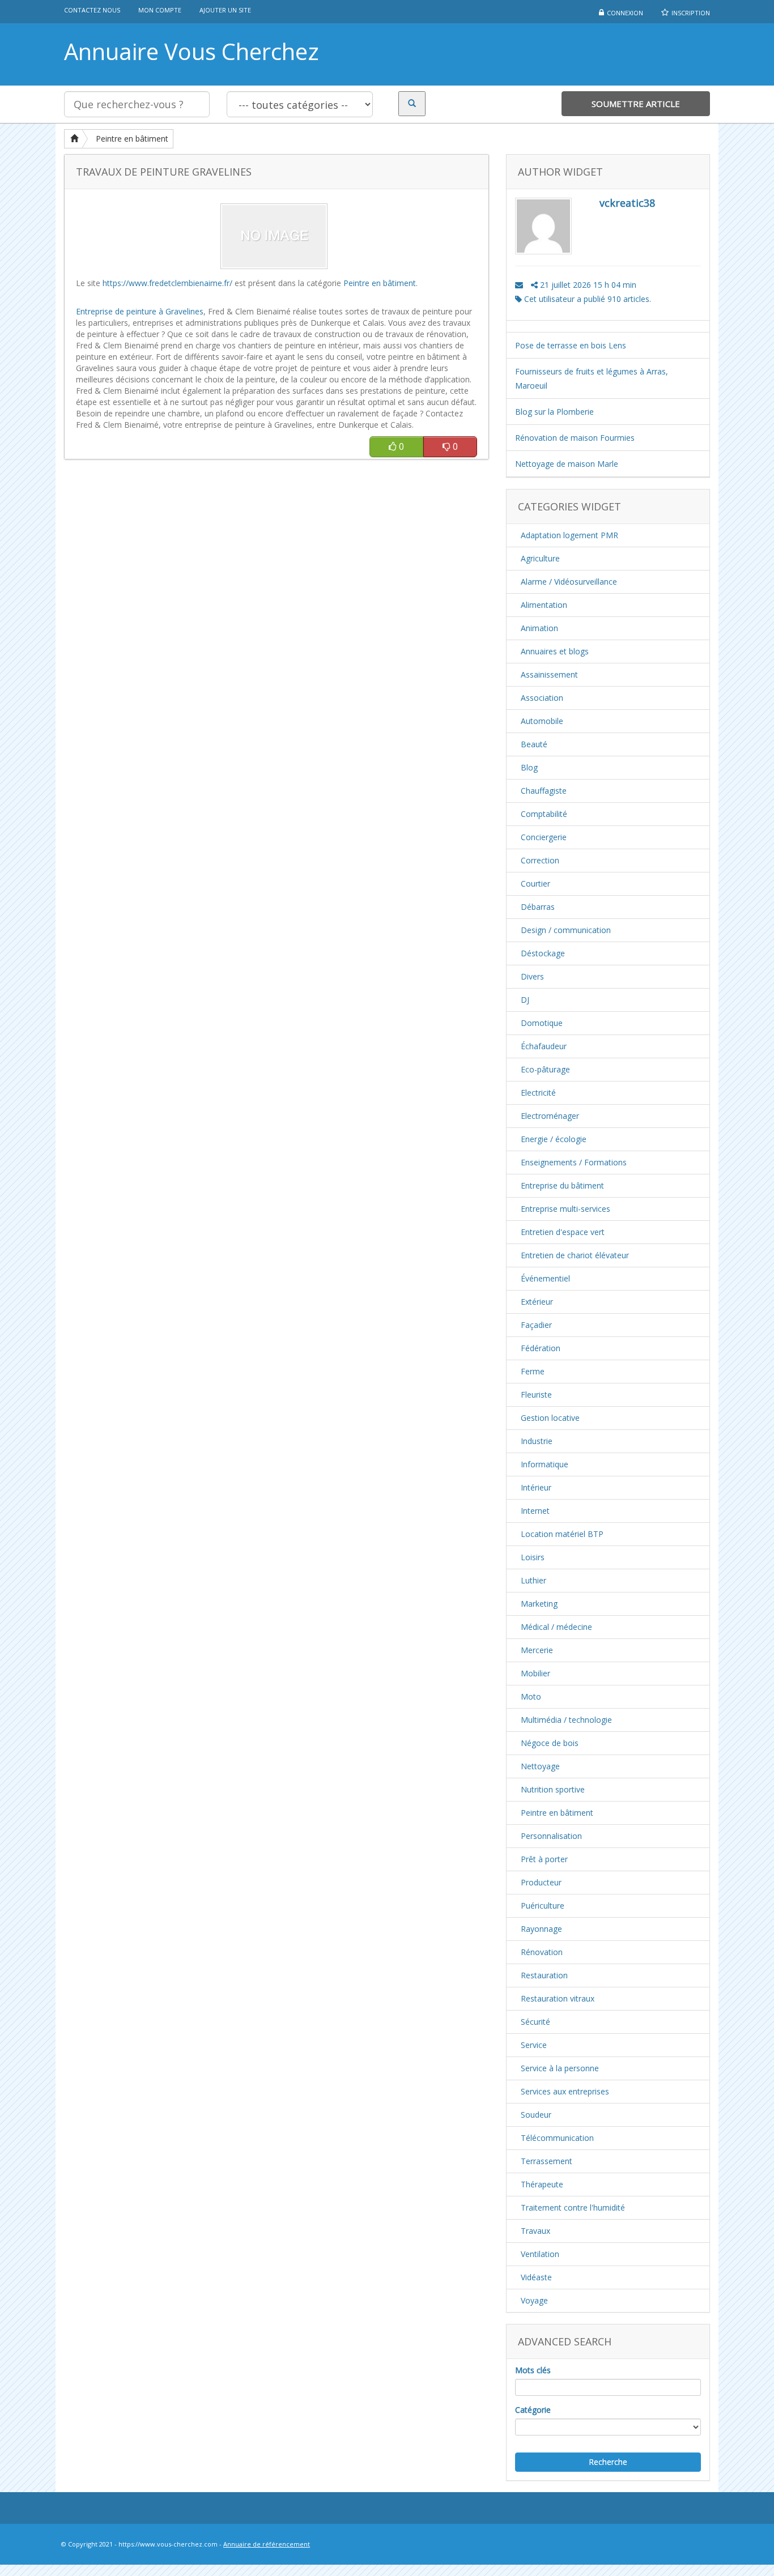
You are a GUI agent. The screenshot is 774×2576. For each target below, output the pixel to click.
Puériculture (543, 1906)
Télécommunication (557, 2138)
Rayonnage (541, 1929)
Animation (539, 628)
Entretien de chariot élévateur (575, 1255)
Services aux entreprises (565, 2091)
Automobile (542, 721)
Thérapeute (542, 2184)
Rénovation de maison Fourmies (575, 438)
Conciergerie (544, 837)
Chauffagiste (544, 791)
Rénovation (542, 1952)
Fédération (541, 1348)
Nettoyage (540, 1766)
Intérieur (536, 1487)
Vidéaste (536, 2277)
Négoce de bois (550, 1743)
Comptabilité (544, 814)
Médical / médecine (556, 1627)
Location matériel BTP (562, 1534)
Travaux (535, 2231)
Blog (529, 767)
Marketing (539, 1604)
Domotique (542, 1023)
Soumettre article (636, 104)
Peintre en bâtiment (132, 139)
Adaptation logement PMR (569, 535)
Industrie (537, 1441)
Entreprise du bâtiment (562, 1185)
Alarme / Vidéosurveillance (569, 582)
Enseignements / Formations (574, 1162)
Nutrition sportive (553, 1789)
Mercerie (537, 1650)
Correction (540, 860)
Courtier (535, 883)
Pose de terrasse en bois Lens (571, 345)
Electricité (538, 1093)
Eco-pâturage (545, 1069)
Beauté (534, 744)
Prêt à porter (544, 1859)
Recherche (608, 2462)
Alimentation (544, 605)
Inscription (691, 13)
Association (542, 698)
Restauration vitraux (558, 1998)
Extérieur (537, 1302)
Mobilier (535, 1673)
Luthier (533, 1580)
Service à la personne (560, 2068)
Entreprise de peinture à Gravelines (140, 311)
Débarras (538, 907)
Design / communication (566, 930)
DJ (525, 1000)
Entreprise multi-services (565, 1209)
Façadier (536, 1325)
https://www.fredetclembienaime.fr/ (167, 283)
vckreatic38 (627, 203)
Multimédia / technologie (566, 1720)
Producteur (541, 1882)
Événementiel (545, 1278)
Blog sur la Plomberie (554, 412)
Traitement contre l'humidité (573, 2207)
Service (534, 2045)
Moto (531, 1696)
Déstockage (543, 953)
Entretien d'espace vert (563, 1232)
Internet (535, 1511)
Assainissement (549, 674)
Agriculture (540, 558)
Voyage (534, 2300)
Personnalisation (551, 1836)
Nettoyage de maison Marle (567, 464)
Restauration (544, 1975)
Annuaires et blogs (555, 651)
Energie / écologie (554, 1139)
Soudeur (536, 2115)
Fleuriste (536, 1395)
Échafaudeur (544, 1046)
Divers (532, 976)
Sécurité (535, 2022)
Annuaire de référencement (267, 2544)
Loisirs (533, 1557)
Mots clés (533, 2370)
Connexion (625, 13)
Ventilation (540, 2254)
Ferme (533, 1371)
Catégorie (533, 2410)
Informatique (545, 1464)
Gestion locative (550, 1418)
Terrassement (547, 2161)
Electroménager (550, 1116)
